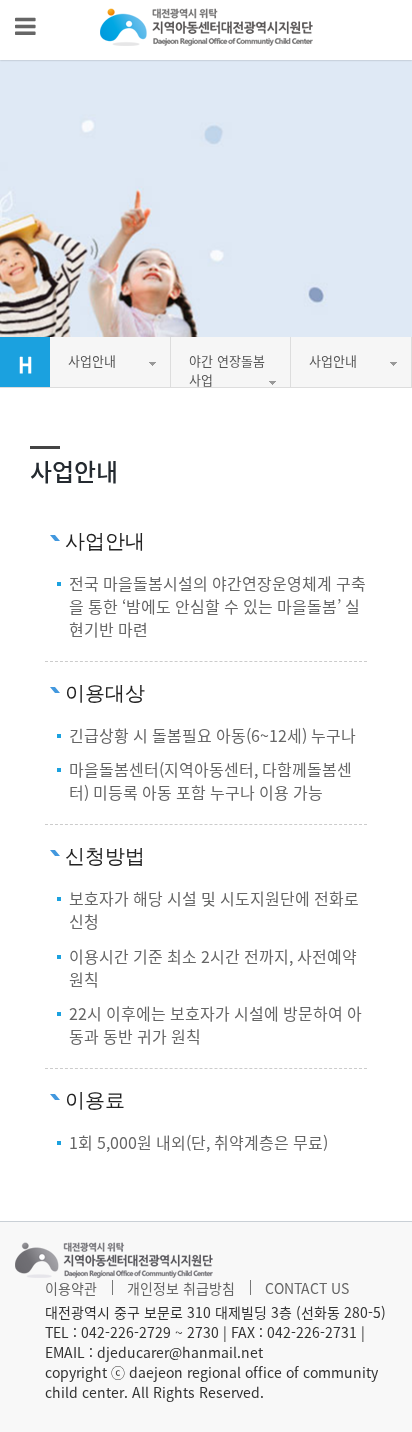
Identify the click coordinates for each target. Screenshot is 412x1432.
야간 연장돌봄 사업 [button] (227, 369)
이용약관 (71, 1288)
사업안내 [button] (92, 360)
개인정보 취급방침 (181, 1288)
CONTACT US (307, 1288)
